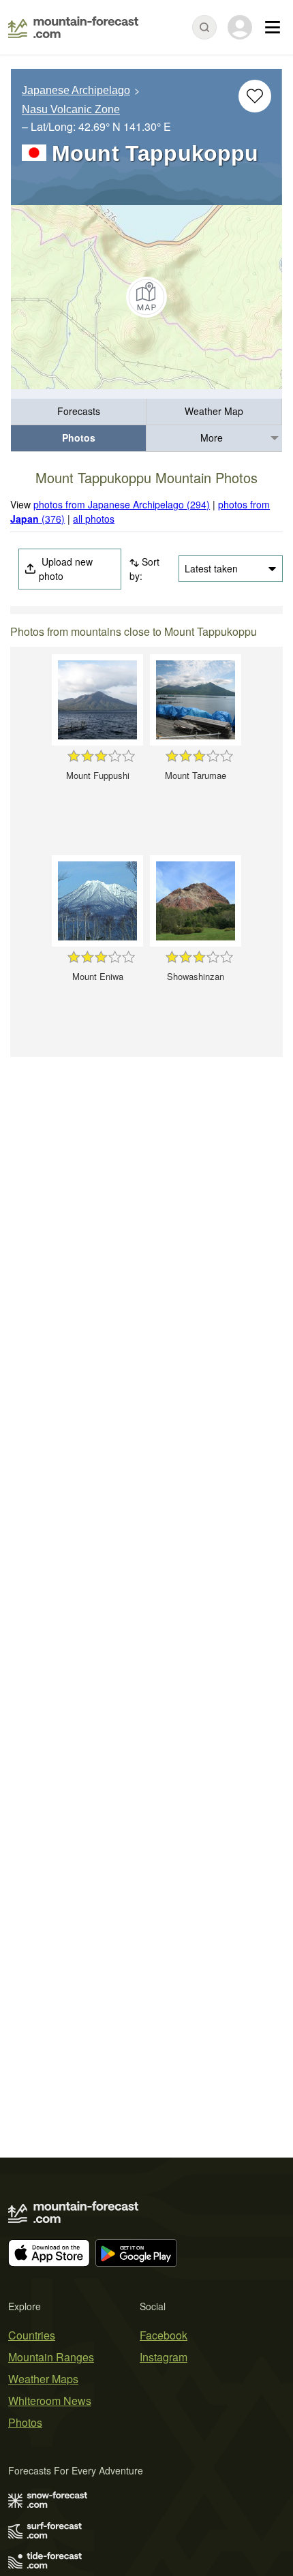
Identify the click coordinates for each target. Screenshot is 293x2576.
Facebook (164, 2335)
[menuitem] (79, 412)
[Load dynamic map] (146, 297)
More (212, 438)
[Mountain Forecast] (73, 27)
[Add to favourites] (255, 96)
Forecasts (79, 411)
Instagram (164, 2357)
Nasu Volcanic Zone (71, 110)
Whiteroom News (50, 2401)
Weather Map (214, 411)
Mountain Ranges (51, 2357)
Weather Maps (43, 2379)
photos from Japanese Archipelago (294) (122, 504)
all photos (94, 519)
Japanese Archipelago (76, 90)
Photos (79, 438)
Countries (32, 2335)
